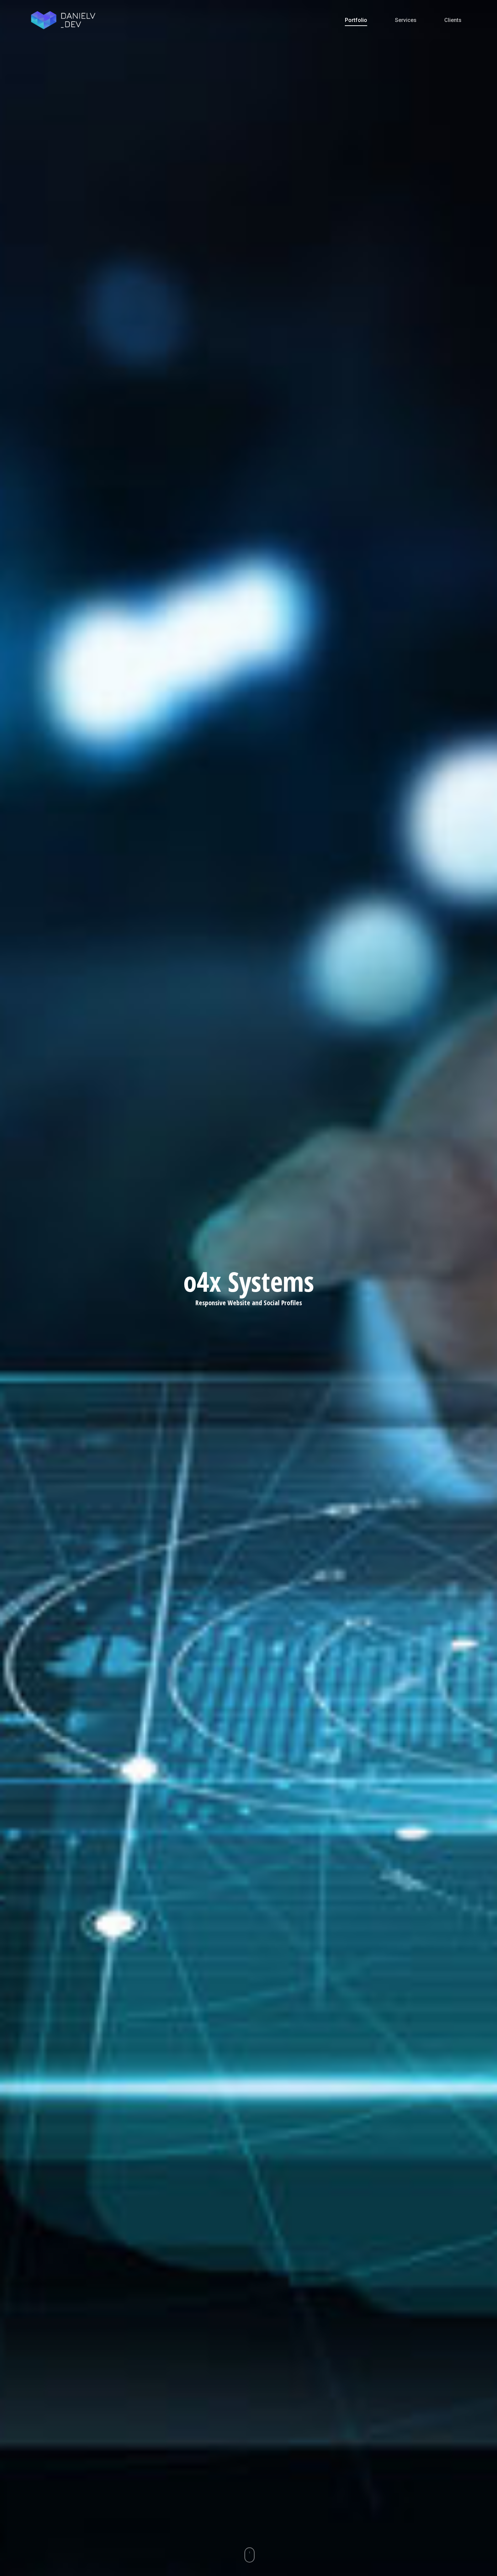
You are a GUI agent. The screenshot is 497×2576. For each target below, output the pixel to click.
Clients (453, 20)
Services (406, 20)
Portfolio (356, 20)
